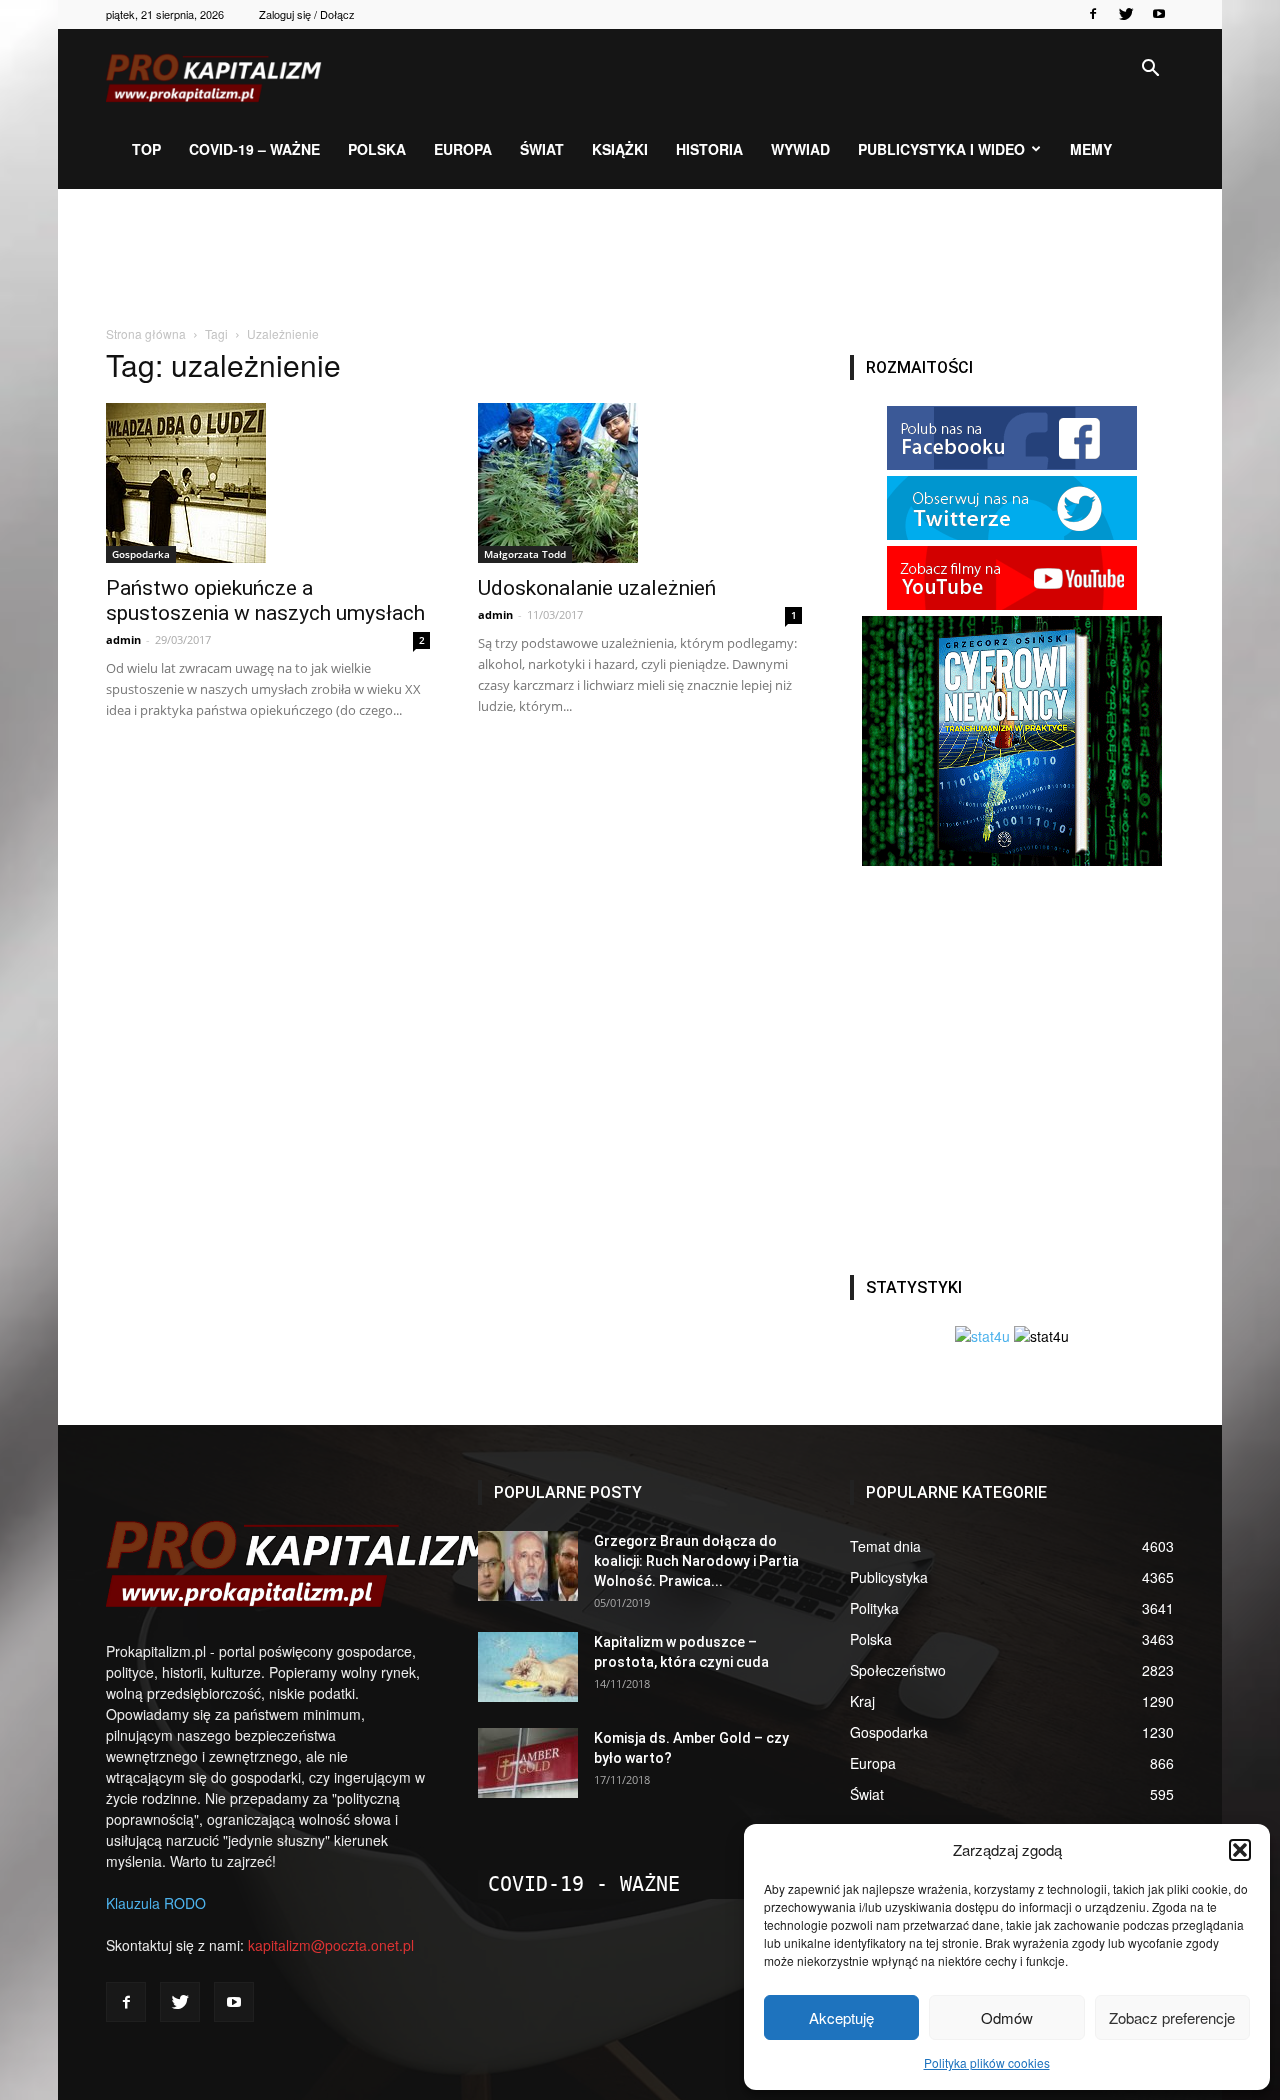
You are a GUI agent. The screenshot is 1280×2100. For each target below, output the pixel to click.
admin (123, 639)
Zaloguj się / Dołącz (307, 14)
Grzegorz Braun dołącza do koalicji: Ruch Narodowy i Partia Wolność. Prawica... (696, 1561)
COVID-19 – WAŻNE (254, 149)
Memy (1091, 149)
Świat (542, 149)
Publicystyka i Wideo (941, 149)
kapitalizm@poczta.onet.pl (331, 1945)
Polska (377, 149)
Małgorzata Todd (525, 554)
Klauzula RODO (156, 1903)
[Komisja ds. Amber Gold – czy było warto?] (528, 1763)
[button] (1240, 1850)
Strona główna (146, 333)
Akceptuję (841, 2017)
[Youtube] (1159, 14)
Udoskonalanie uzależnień (597, 588)
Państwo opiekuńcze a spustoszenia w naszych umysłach (265, 600)
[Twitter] (1126, 14)
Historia (709, 149)
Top (146, 149)
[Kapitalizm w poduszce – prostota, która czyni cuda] (528, 1667)
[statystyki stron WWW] (982, 1336)
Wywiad (800, 149)
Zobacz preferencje (1172, 2017)
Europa (463, 149)
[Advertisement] (640, 258)
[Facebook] (1093, 14)
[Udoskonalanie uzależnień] (640, 483)
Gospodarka (141, 554)
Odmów (1007, 2017)
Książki (620, 149)
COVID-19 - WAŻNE (584, 1884)
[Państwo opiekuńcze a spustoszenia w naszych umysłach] (268, 483)
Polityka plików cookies (987, 2062)
